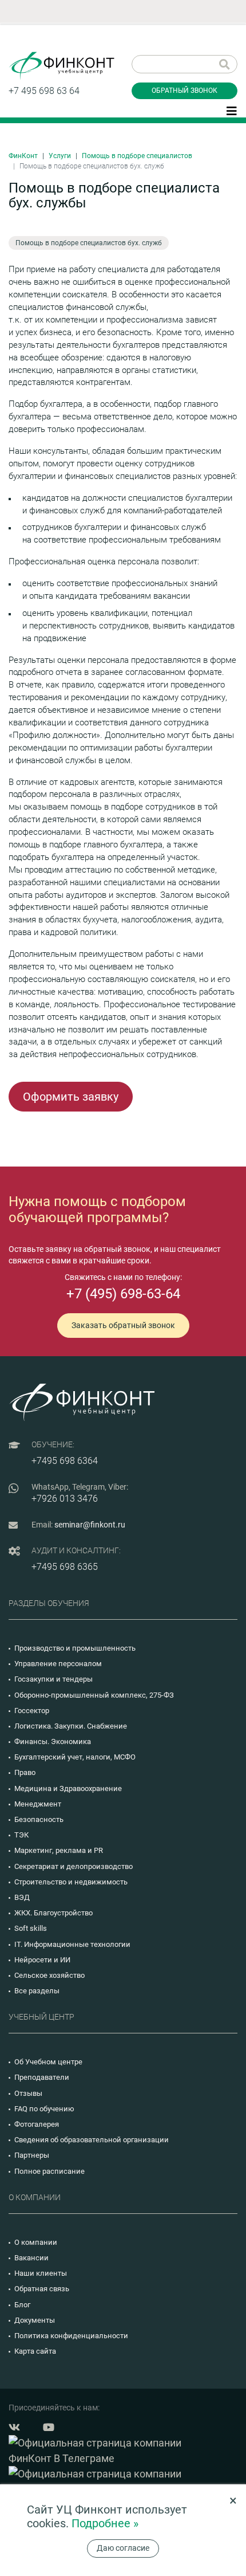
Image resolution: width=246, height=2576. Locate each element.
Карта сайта (35, 2351)
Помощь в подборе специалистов (137, 156)
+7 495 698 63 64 (44, 91)
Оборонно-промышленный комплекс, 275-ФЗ (94, 1695)
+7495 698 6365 (65, 1567)
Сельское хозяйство (49, 1975)
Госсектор (32, 1711)
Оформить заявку (71, 1097)
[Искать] (225, 64)
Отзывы (28, 2093)
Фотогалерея (37, 2124)
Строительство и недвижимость (71, 1882)
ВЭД (22, 1897)
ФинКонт (23, 156)
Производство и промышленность (75, 1648)
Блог (22, 2305)
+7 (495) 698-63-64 (123, 1294)
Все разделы (37, 1991)
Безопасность (39, 1819)
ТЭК (21, 1835)
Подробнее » (105, 2523)
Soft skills (31, 1928)
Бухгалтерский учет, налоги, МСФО (75, 1757)
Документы (35, 2320)
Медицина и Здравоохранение (68, 1788)
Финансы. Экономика (53, 1741)
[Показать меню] (232, 110)
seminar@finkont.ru (90, 1525)
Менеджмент (38, 1804)
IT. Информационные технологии (72, 1944)
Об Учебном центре (48, 2062)
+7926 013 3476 (65, 1499)
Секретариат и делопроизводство (74, 1866)
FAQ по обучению (44, 2109)
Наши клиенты (41, 2273)
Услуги (60, 156)
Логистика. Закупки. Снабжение (71, 1726)
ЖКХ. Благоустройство (53, 1913)
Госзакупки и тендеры (53, 1679)
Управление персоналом (58, 1664)
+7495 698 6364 (65, 1461)
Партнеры (32, 2155)
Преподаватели (42, 2077)
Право (25, 1772)
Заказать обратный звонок (123, 1325)
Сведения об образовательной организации (92, 2140)
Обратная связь (42, 2289)
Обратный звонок (184, 91)
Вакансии (31, 2258)
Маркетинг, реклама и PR (59, 1850)
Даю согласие (123, 2548)
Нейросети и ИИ (42, 1960)
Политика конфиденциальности (71, 2336)
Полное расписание (49, 2171)
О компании (36, 2242)
